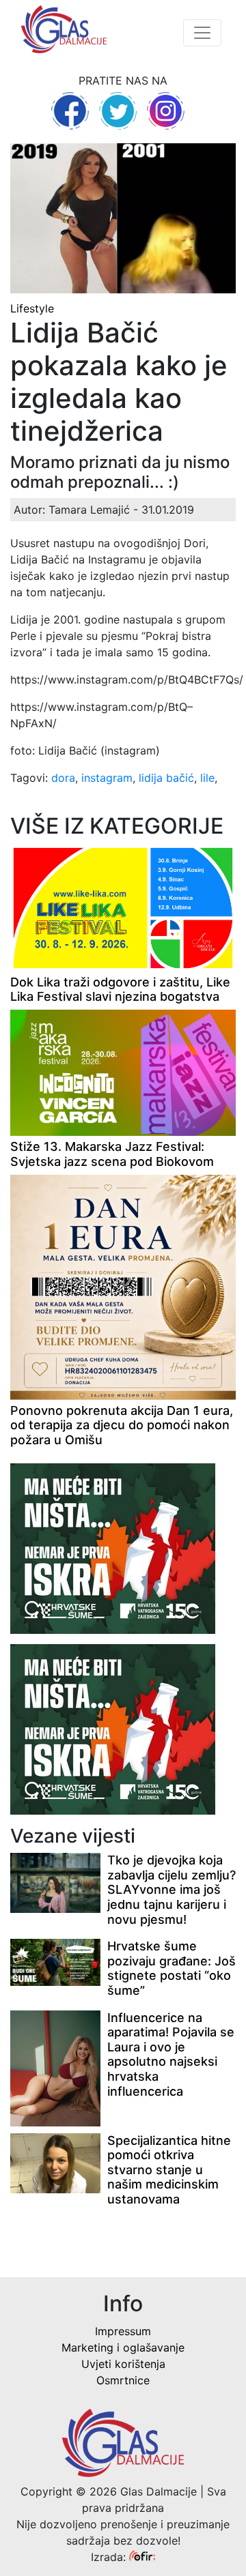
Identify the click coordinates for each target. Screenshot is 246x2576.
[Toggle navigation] (202, 33)
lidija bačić (166, 778)
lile (207, 778)
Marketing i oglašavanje (123, 2347)
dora (63, 778)
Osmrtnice (123, 2380)
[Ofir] (142, 2557)
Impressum (123, 2331)
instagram (107, 778)
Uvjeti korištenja (123, 2364)
